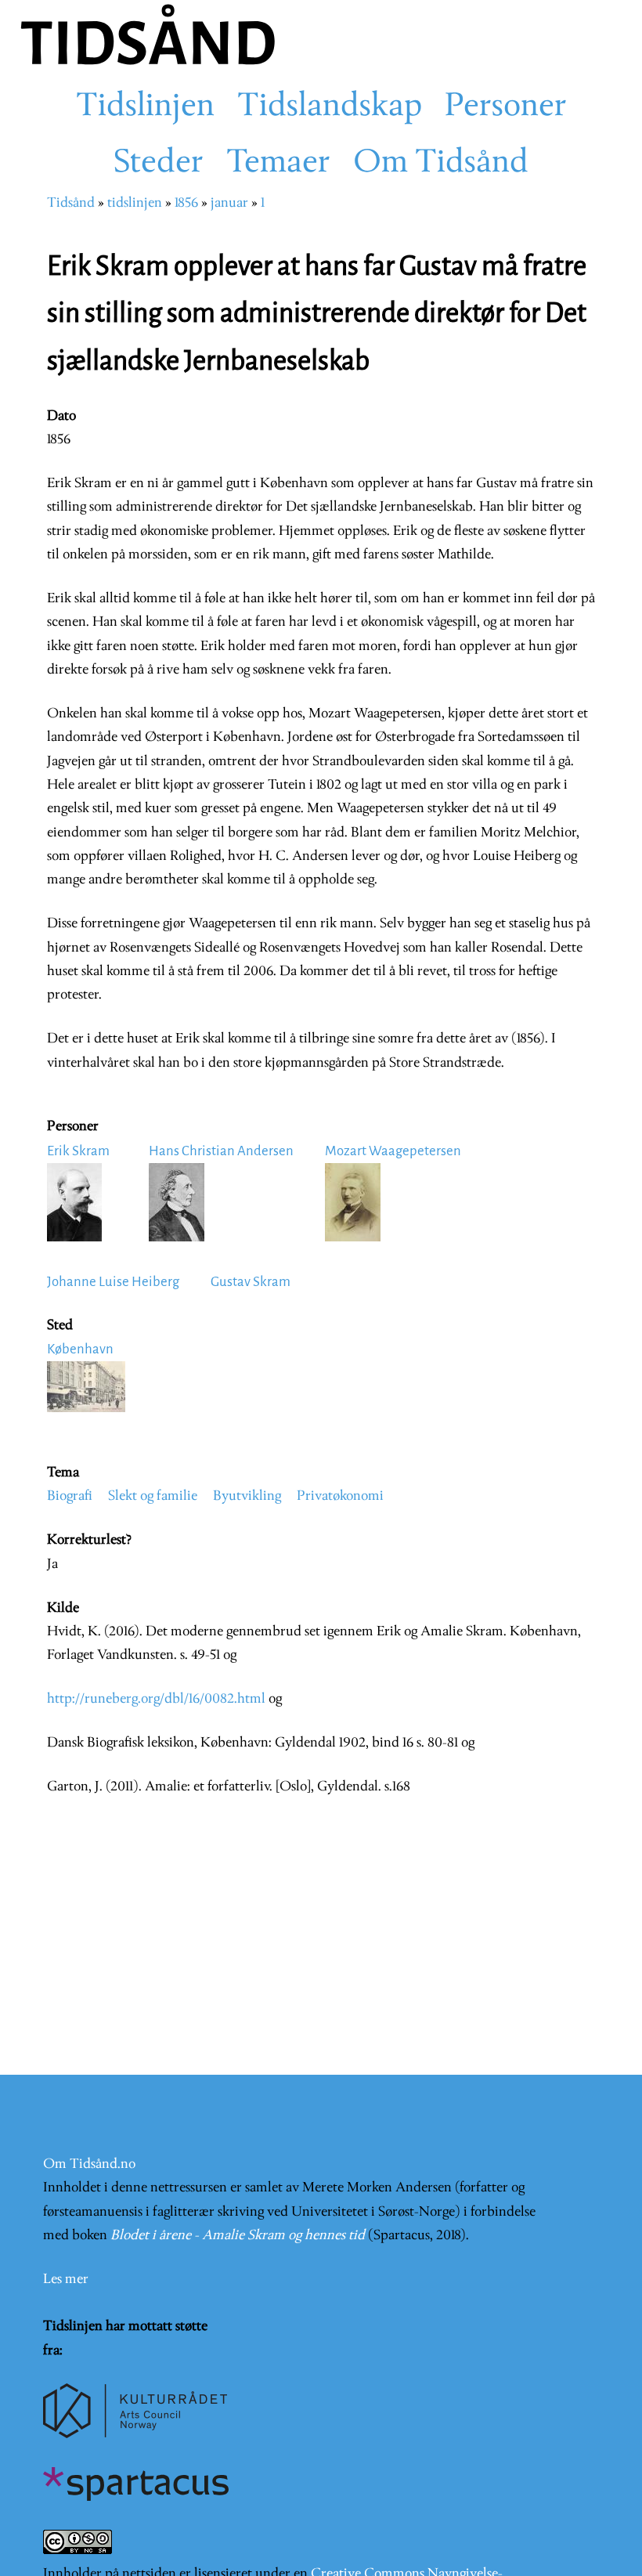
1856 (186, 203)
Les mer (66, 2280)
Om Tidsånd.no (89, 2164)
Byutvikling (247, 1496)
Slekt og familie (153, 1496)
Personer (506, 107)
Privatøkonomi (340, 1496)
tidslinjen (135, 203)
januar (229, 203)
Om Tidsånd (441, 164)
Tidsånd (71, 203)
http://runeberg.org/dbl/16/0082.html (158, 1699)
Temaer (278, 164)
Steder (159, 164)
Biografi (70, 1496)
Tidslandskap (330, 107)
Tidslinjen (145, 107)
